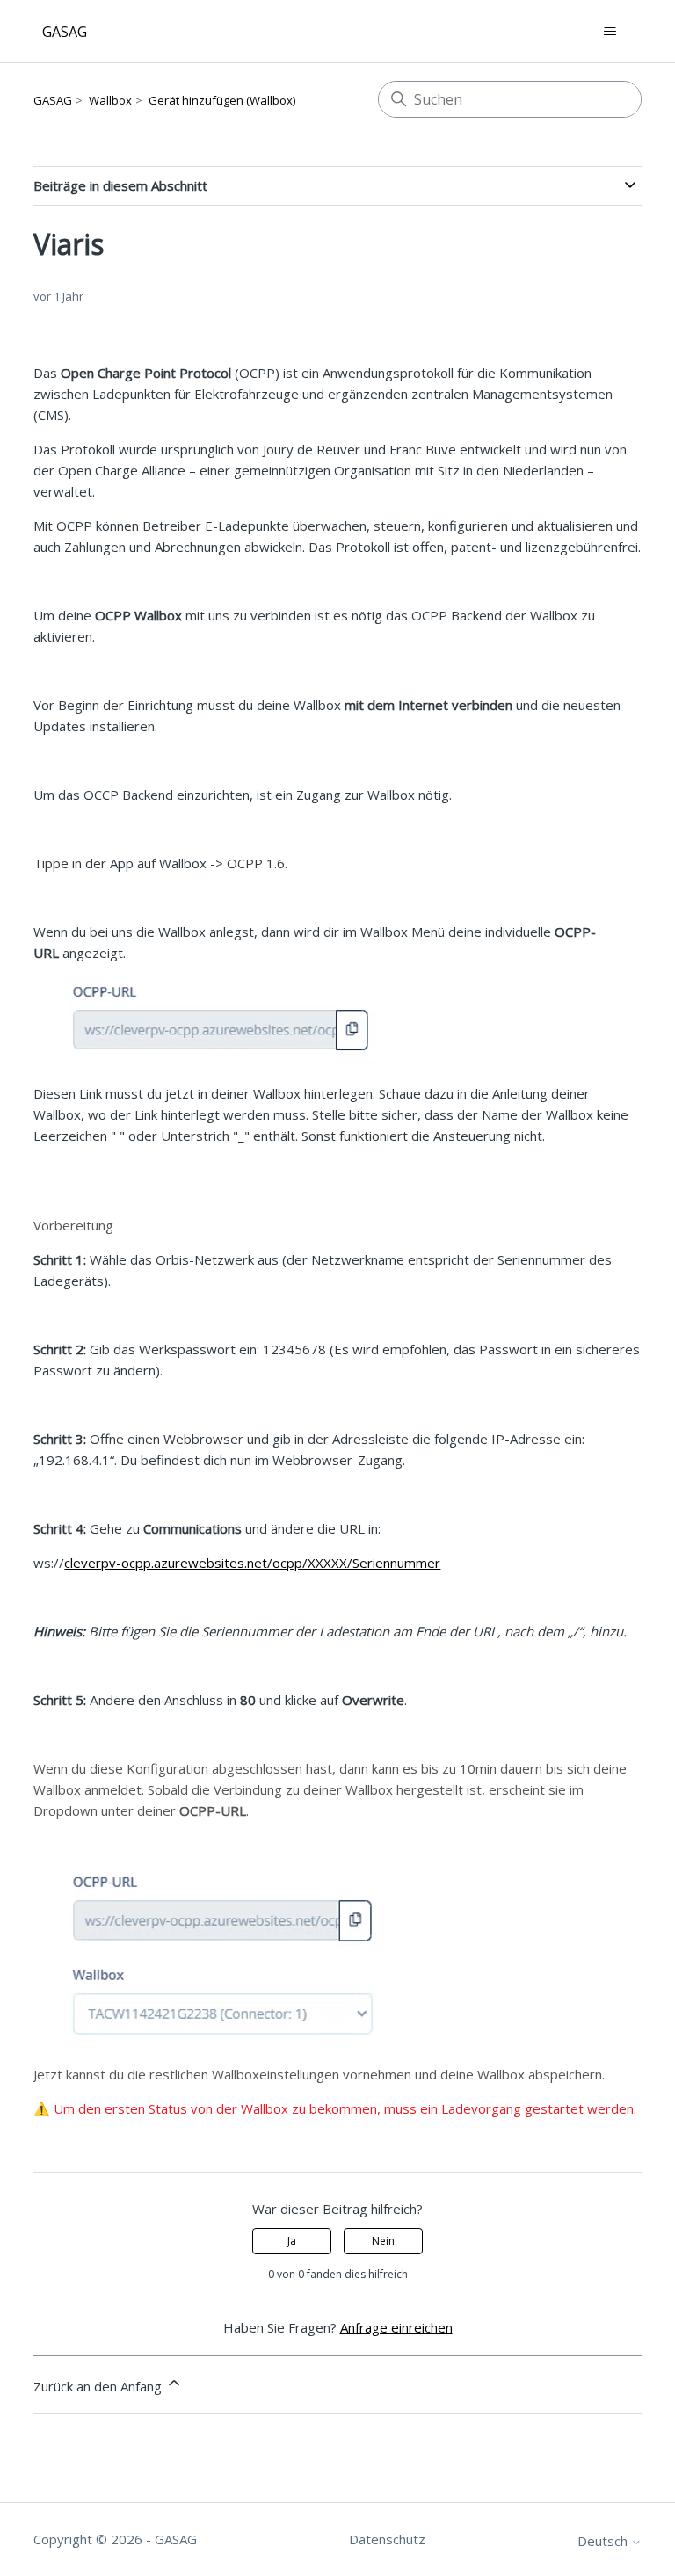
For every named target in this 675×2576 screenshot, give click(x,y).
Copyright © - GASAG (115, 2539)
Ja (292, 2241)
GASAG (53, 100)
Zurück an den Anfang (99, 2386)
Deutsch (604, 2541)
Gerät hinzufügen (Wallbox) (222, 100)
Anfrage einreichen (396, 2327)
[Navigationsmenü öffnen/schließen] (610, 32)
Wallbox (110, 100)
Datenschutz (387, 2539)
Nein (383, 2241)
